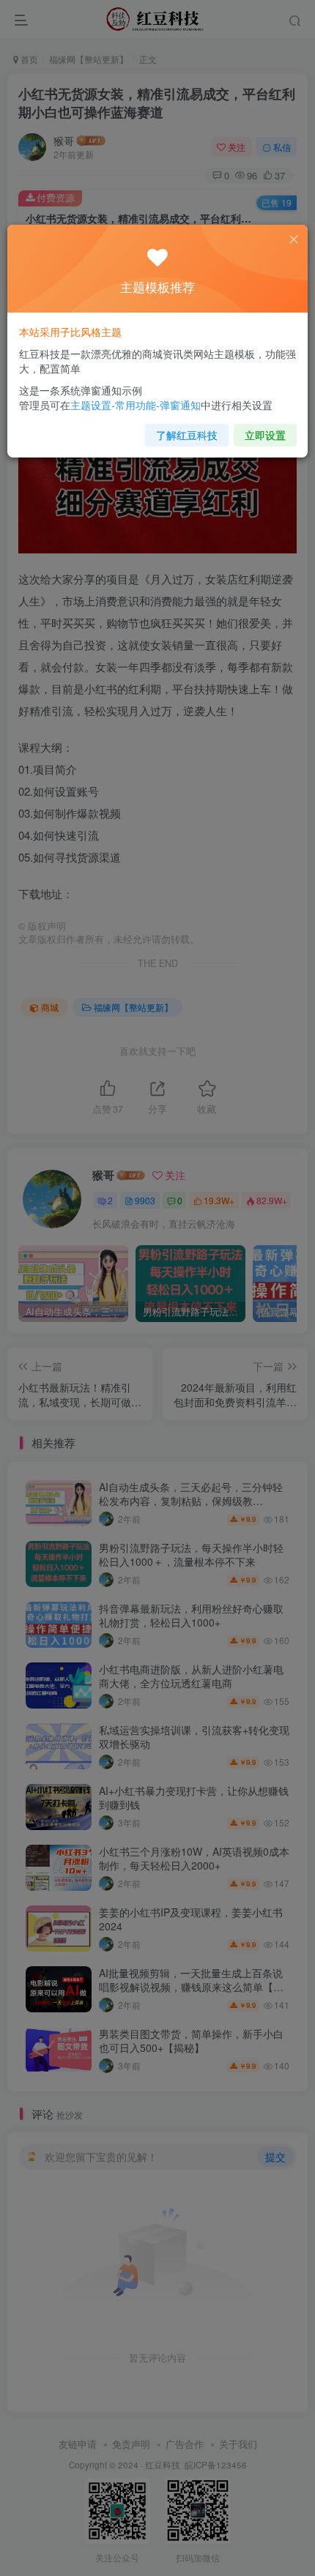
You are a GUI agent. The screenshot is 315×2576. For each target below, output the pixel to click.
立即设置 (265, 435)
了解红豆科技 (187, 435)
